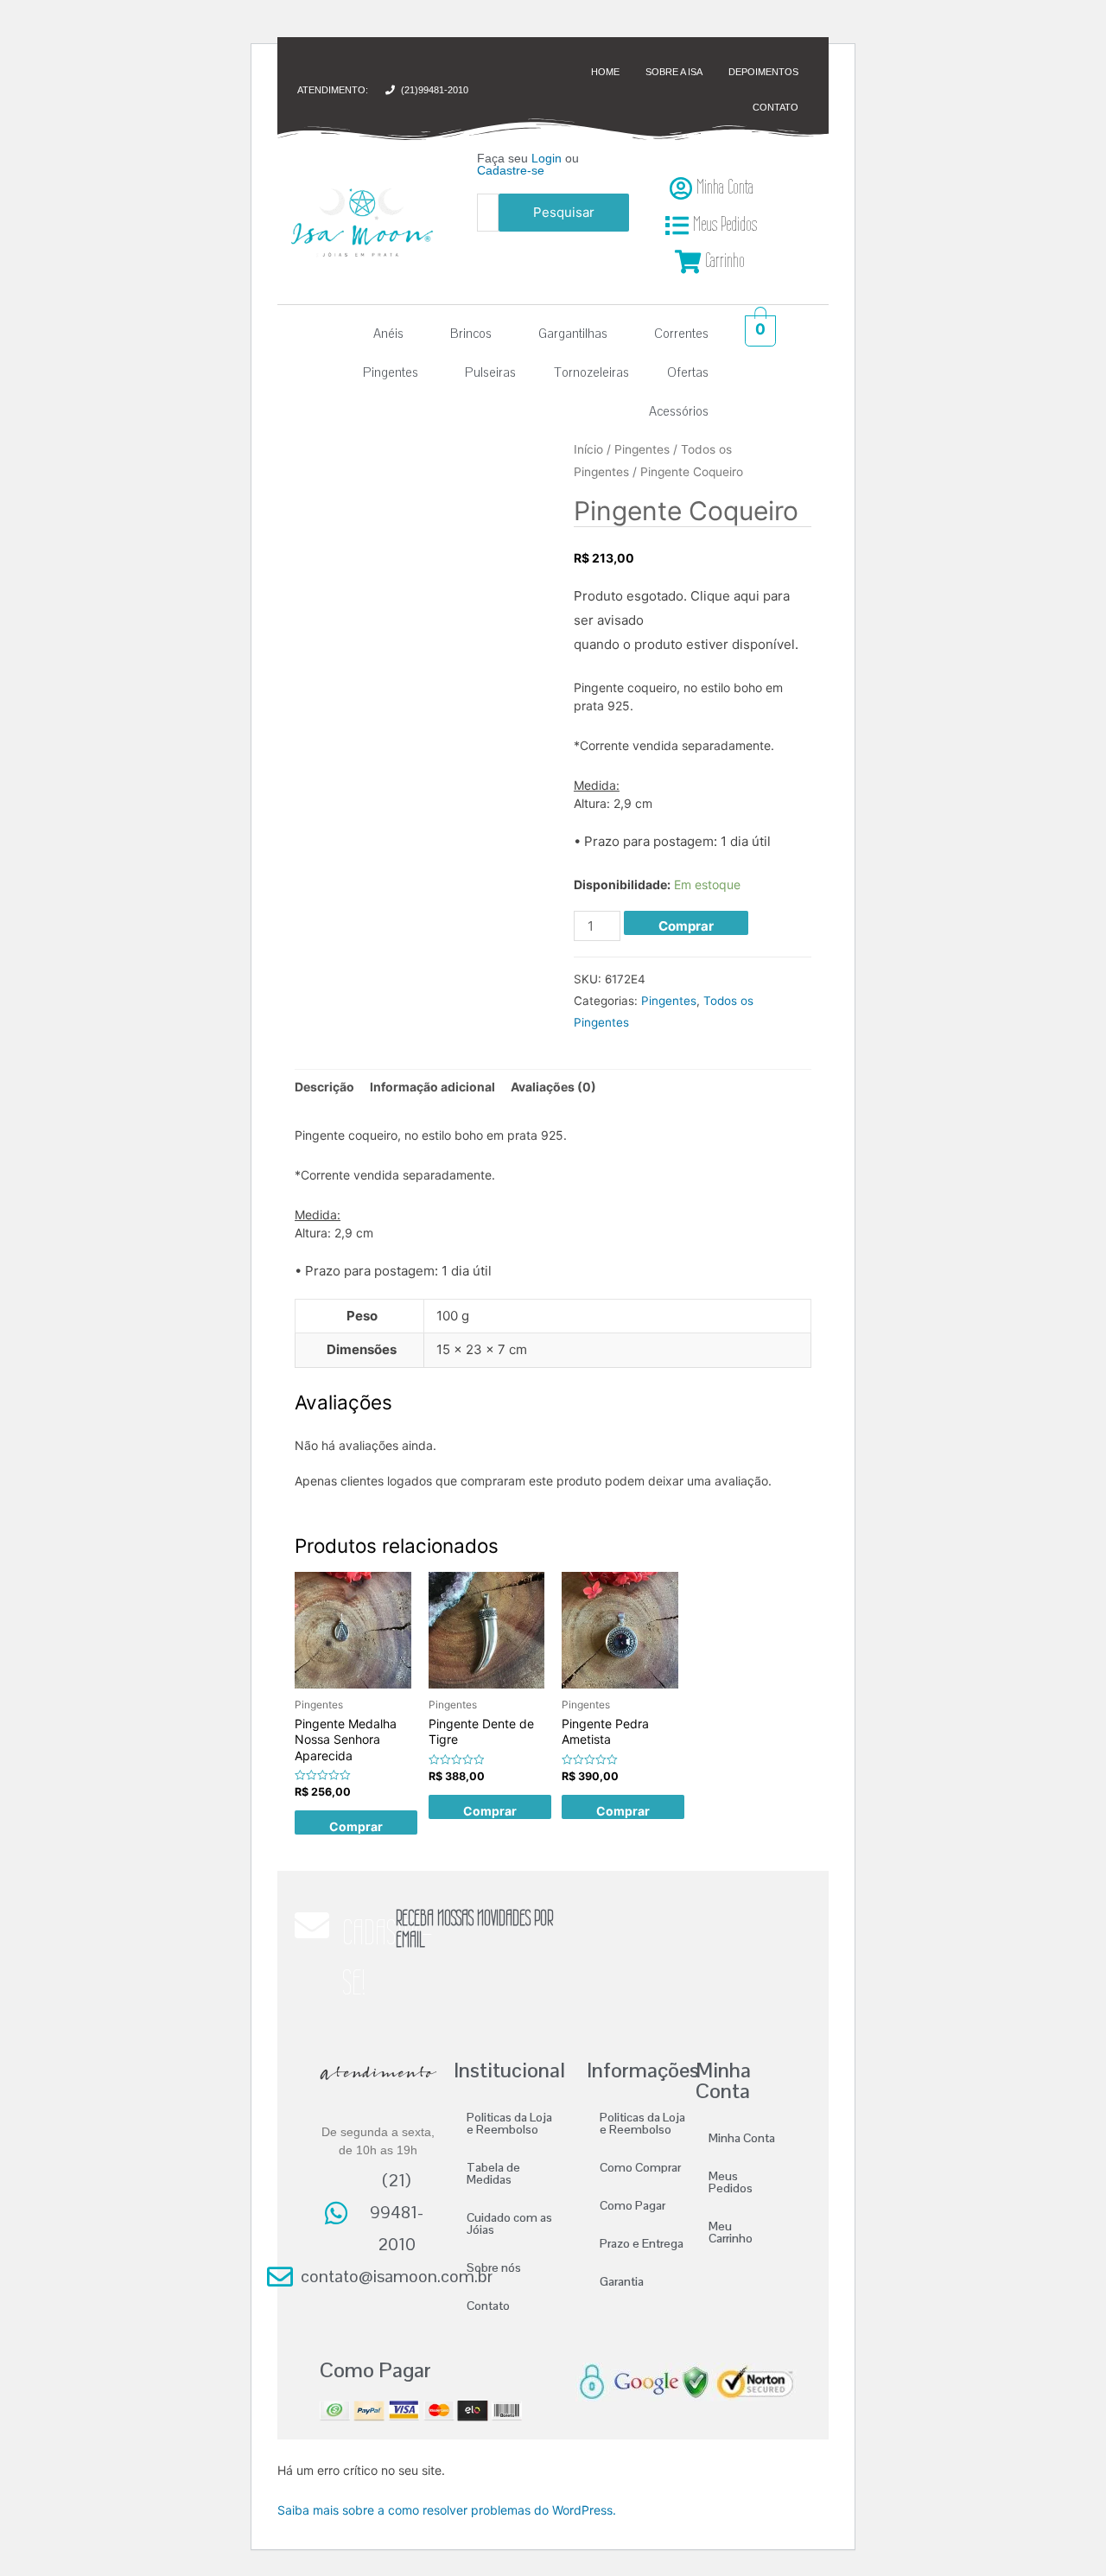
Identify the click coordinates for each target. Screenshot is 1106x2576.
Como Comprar (640, 2167)
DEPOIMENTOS (763, 72)
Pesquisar (564, 212)
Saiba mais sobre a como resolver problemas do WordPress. (447, 2510)
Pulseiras (490, 372)
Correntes (681, 333)
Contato (488, 2306)
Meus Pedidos (731, 2182)
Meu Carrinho (731, 2232)
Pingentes (391, 372)
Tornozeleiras (591, 372)
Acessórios (679, 411)
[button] (393, 333)
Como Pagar (632, 2205)
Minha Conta (742, 2138)
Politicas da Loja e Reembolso (509, 2123)
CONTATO (775, 107)
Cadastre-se (511, 170)
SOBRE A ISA (674, 72)
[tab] (324, 1087)
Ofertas (688, 372)
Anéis (388, 333)
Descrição (324, 1087)
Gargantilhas (573, 333)
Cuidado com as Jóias (509, 2223)
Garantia (622, 2281)
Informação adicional (432, 1087)
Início (588, 449)
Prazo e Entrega (642, 2243)
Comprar (686, 926)
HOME (605, 72)
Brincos (471, 333)
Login (547, 158)
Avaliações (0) (553, 1087)
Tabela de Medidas (493, 2173)
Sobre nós (494, 2268)
